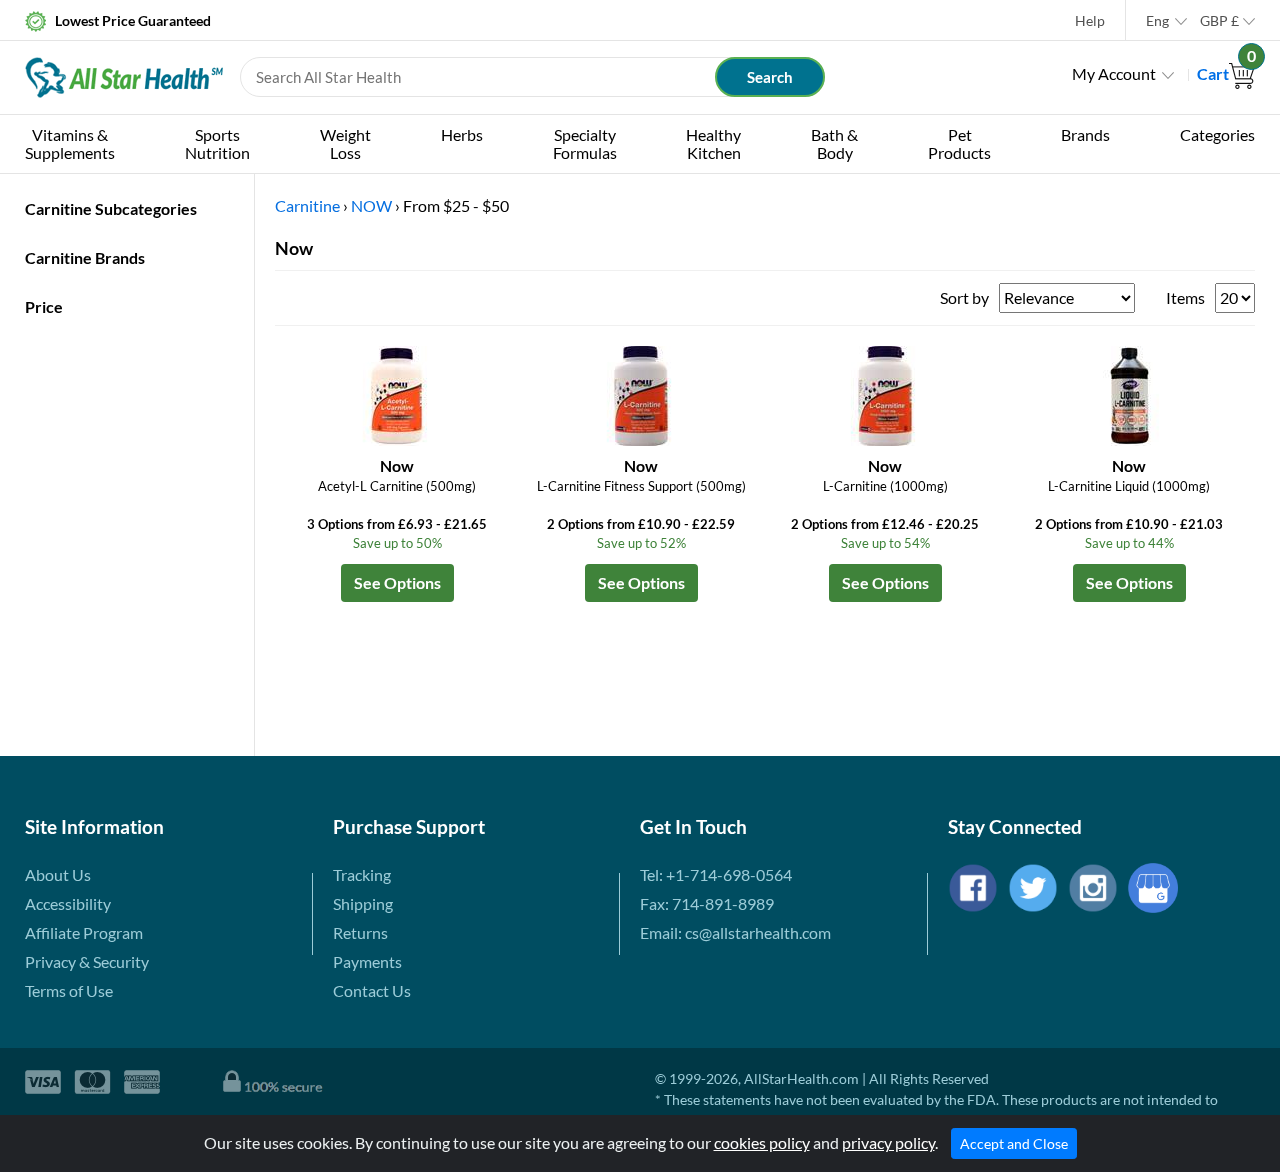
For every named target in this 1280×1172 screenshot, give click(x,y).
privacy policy (888, 1142)
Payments (367, 961)
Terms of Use (69, 990)
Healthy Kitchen (713, 143)
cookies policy (762, 1142)
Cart (1226, 73)
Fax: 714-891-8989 (707, 903)
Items (1185, 297)
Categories (1217, 134)
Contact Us (372, 990)
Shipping (363, 903)
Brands (1085, 134)
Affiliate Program (84, 932)
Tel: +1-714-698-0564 (716, 874)
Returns (360, 932)
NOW (371, 205)
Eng (1157, 20)
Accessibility (68, 903)
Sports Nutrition (217, 143)
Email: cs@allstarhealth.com (735, 932)
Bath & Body (834, 143)
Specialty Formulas (585, 143)
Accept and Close (1014, 1143)
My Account (1114, 73)
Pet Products (959, 143)
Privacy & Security (87, 961)
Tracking (362, 874)
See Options (397, 582)
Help (1090, 20)
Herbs (462, 134)
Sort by (964, 297)
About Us (58, 874)
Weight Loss (345, 143)
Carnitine (307, 205)
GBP (1219, 20)
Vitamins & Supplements (70, 143)
